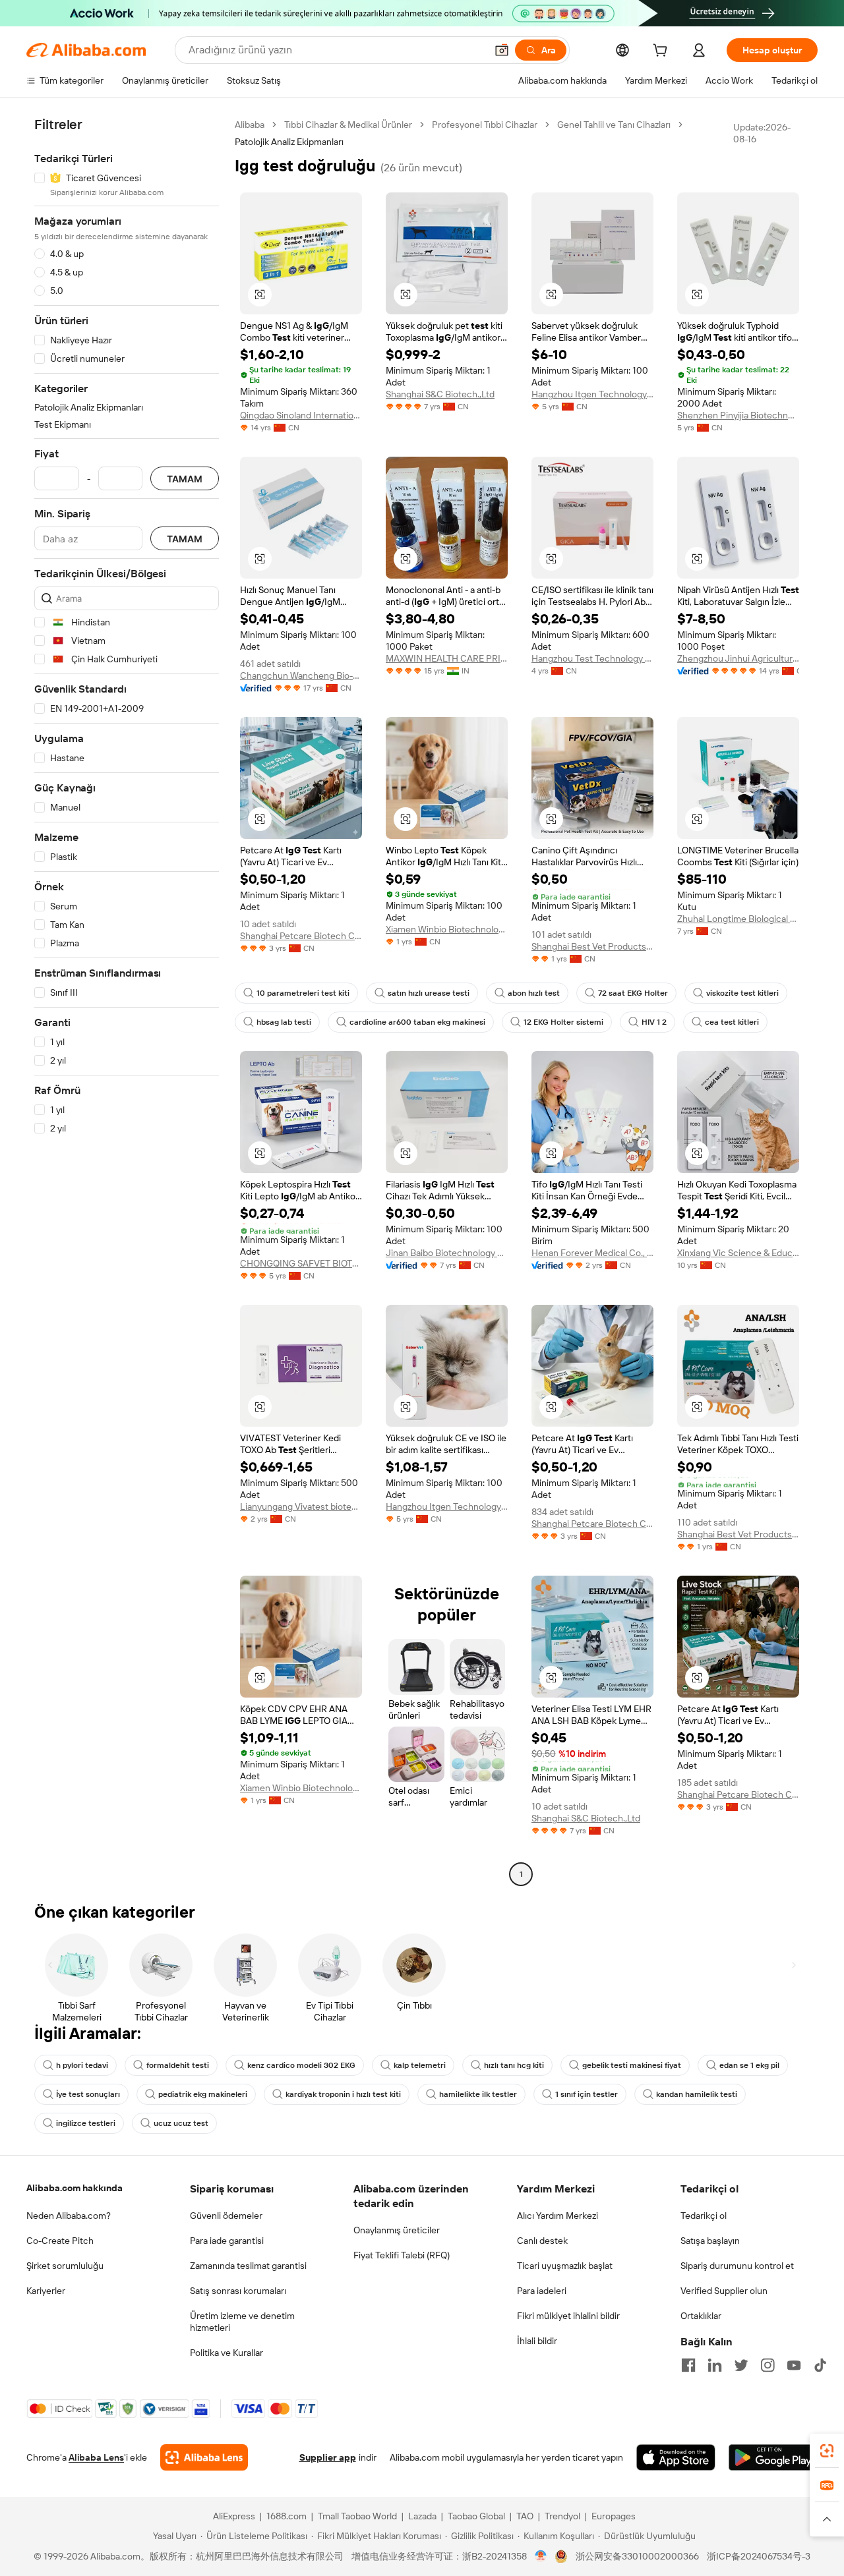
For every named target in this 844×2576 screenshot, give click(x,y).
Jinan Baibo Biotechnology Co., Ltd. (447, 1253)
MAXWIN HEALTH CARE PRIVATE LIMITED (447, 658)
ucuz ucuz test (181, 2123)
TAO (525, 2516)
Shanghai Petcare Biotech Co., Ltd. (301, 936)
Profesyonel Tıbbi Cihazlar (485, 125)
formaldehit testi (178, 2065)
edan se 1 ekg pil (749, 2065)
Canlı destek (542, 2241)
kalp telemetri (420, 2065)
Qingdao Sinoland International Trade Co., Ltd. (301, 415)
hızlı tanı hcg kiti (514, 2065)
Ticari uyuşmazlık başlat (565, 2266)
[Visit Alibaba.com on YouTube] (794, 2365)
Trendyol (562, 2516)
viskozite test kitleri (742, 993)
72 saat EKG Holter (633, 993)
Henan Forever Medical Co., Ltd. (592, 1253)
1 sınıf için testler (587, 2094)
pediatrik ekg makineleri (203, 2094)
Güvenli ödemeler (226, 2216)
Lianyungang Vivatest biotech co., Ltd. (301, 1506)
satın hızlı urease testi (429, 993)
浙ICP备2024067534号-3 (759, 2556)
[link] (827, 2451)
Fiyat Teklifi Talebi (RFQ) (402, 2255)
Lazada (422, 2516)
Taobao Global (476, 2516)
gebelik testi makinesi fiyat (632, 2065)
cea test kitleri (732, 1022)
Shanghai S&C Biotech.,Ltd (440, 394)
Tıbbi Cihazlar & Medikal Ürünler (348, 125)
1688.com (286, 2516)
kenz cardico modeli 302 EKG (301, 2065)
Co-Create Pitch (60, 2241)
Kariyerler (46, 2291)
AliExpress (234, 2516)
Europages (614, 2516)
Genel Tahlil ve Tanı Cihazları (614, 125)
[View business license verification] (541, 2556)
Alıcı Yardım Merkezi (558, 2216)
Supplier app (328, 2457)
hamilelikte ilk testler (478, 2094)
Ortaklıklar (701, 2316)
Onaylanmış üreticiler (397, 2230)
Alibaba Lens (96, 2457)
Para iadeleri (542, 2291)
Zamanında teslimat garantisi (248, 2266)
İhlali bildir (537, 2341)
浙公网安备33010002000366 (637, 2556)
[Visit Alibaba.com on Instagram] (768, 2365)
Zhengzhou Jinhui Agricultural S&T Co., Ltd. (738, 658)
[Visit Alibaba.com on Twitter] (741, 2365)
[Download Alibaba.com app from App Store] (676, 2457)
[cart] (663, 52)
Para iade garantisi (227, 2241)
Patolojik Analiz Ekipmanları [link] (289, 142)
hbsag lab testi (284, 1022)
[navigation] (127, 1001)
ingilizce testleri (86, 2123)
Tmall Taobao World (357, 2516)
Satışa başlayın (710, 2241)
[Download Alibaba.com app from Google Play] (773, 2457)
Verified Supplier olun (724, 2291)
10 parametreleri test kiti (303, 993)
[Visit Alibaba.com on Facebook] (688, 2365)
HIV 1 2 (654, 1022)
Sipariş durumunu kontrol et (737, 2266)
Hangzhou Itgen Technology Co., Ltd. (592, 394)
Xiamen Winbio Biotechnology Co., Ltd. (447, 929)
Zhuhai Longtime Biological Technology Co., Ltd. (738, 919)
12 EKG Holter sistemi (563, 1022)
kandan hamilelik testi (697, 2094)
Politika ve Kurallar (226, 2353)
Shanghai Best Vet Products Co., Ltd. (592, 946)
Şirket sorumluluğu (65, 2266)
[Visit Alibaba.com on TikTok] (820, 2365)
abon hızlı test (534, 993)
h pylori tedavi (82, 2065)
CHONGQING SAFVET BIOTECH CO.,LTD (301, 1263)
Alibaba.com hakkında (75, 2188)
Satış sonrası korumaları (238, 2291)
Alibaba (250, 125)
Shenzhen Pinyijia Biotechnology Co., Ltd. (738, 415)
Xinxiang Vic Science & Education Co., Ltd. (738, 1253)
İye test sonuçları (88, 2094)
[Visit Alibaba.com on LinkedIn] (715, 2365)
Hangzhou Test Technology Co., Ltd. (592, 658)
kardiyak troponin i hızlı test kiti (343, 2094)
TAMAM (185, 479)
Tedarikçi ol (704, 2216)
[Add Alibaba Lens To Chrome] (204, 2457)
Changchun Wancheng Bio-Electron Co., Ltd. (301, 675)
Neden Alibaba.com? (69, 2216)
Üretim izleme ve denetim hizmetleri (242, 2322)
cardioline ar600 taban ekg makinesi (417, 1022)
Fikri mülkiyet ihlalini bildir (568, 2316)
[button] (502, 50)
